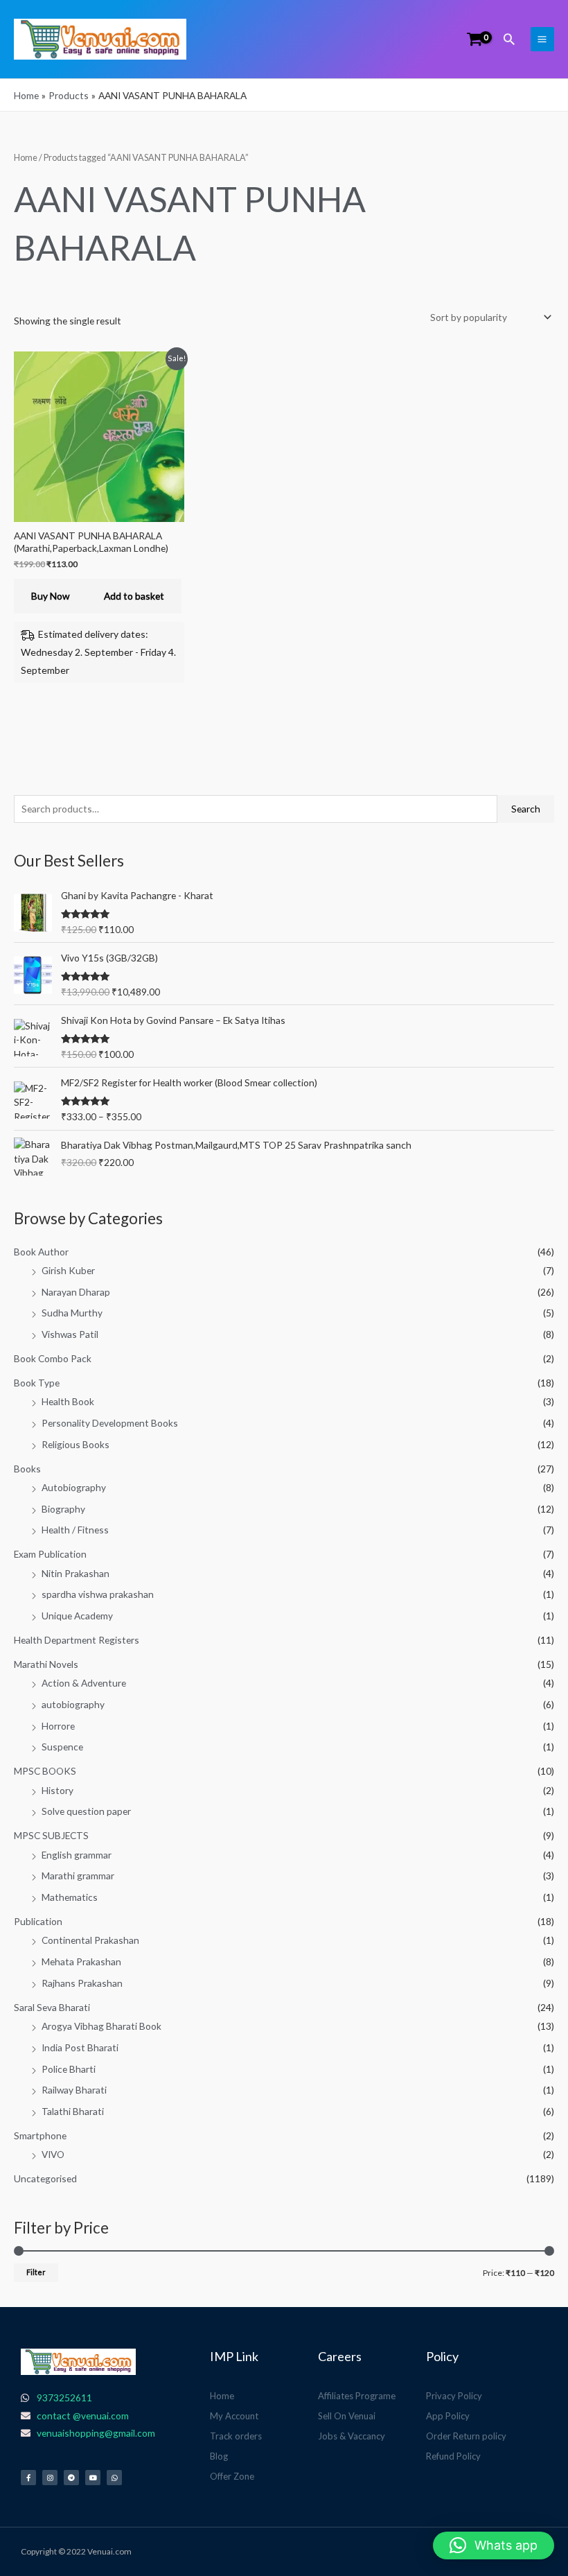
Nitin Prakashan (76, 1573)
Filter (36, 2272)
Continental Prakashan (90, 1940)
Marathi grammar (78, 1876)
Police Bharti (69, 2069)
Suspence (62, 1747)
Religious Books (76, 1444)
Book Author (41, 1252)
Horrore (58, 1726)
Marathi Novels (46, 1664)
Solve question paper (86, 1811)
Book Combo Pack (53, 1358)
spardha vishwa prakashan (98, 1594)
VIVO (53, 2154)
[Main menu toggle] (542, 39)
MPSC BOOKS (45, 1771)
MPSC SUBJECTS (51, 1835)
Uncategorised (45, 2178)
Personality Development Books (110, 1423)
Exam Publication (50, 1554)
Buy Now (50, 596)
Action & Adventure (84, 1683)
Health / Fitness (75, 1530)
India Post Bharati (80, 2047)
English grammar (77, 1855)
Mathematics (70, 1897)
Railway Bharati (74, 2090)
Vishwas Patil (70, 1334)
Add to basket (134, 596)
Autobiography (74, 1487)
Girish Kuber (68, 1270)
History (57, 1790)
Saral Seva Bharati (52, 2007)
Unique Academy (77, 1616)
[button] (509, 39)
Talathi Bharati (73, 2111)
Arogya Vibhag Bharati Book (101, 2026)
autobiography (73, 1704)
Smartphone (40, 2135)
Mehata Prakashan (81, 1961)
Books (27, 1469)
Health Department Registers (77, 1640)
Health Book (68, 1401)
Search (526, 809)
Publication (38, 1921)
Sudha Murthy (72, 1313)
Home (26, 158)
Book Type (37, 1383)
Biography (63, 1509)
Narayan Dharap (76, 1292)
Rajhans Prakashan (82, 1983)
